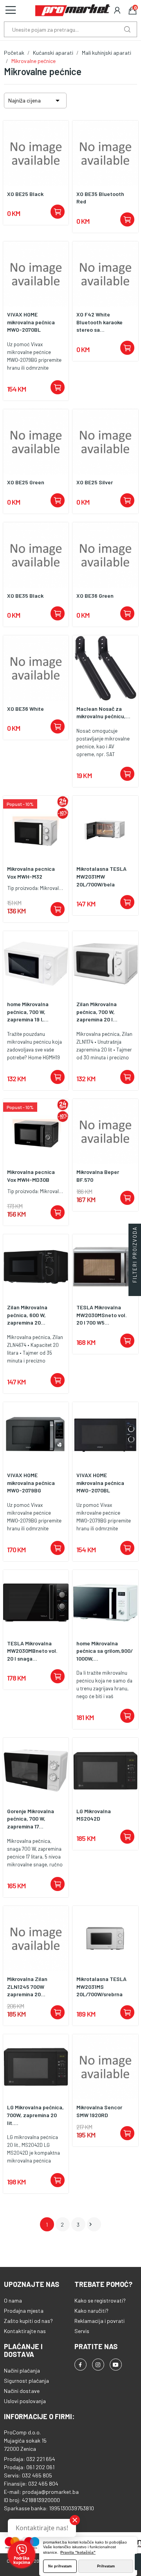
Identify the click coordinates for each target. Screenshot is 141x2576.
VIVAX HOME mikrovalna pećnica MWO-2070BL (31, 322)
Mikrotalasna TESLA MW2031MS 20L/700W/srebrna (101, 1986)
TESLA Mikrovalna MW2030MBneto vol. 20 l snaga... (32, 1651)
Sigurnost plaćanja (26, 2381)
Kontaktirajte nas (25, 2331)
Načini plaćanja (22, 2370)
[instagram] (98, 2365)
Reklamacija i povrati (99, 2321)
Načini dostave (22, 2391)
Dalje (90, 2224)
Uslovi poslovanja (25, 2401)
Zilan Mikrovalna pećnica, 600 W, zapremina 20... (27, 1315)
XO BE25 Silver (95, 482)
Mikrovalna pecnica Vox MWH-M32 (31, 873)
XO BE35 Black (25, 596)
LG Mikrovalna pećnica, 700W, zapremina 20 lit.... (35, 2115)
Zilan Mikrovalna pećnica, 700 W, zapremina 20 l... (97, 1012)
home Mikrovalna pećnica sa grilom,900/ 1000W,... (105, 1651)
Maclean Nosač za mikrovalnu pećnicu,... (103, 713)
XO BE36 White (25, 709)
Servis (82, 2331)
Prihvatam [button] (106, 2566)
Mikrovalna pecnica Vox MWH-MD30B (31, 1176)
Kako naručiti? (91, 2311)
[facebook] (80, 2365)
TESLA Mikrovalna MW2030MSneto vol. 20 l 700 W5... (102, 1315)
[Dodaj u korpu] (58, 212)
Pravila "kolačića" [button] (78, 2552)
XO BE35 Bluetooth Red (100, 198)
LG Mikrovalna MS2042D (94, 1815)
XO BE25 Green (26, 482)
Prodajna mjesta (24, 2311)
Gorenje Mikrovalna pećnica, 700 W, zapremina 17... (31, 1819)
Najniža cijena (35, 101)
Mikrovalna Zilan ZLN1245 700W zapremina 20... (27, 1986)
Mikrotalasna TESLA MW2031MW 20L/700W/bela (101, 876)
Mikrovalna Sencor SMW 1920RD (99, 2111)
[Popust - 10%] (36, 828)
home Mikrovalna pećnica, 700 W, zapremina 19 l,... (28, 1012)
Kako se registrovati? (100, 2300)
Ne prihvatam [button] (60, 2566)
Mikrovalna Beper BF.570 (98, 1176)
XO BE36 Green (95, 596)
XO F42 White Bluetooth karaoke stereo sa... (99, 322)
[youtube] (116, 2365)
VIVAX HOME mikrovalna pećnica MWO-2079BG (31, 1483)
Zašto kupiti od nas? (28, 2321)
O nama (13, 2300)
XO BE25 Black (25, 194)
